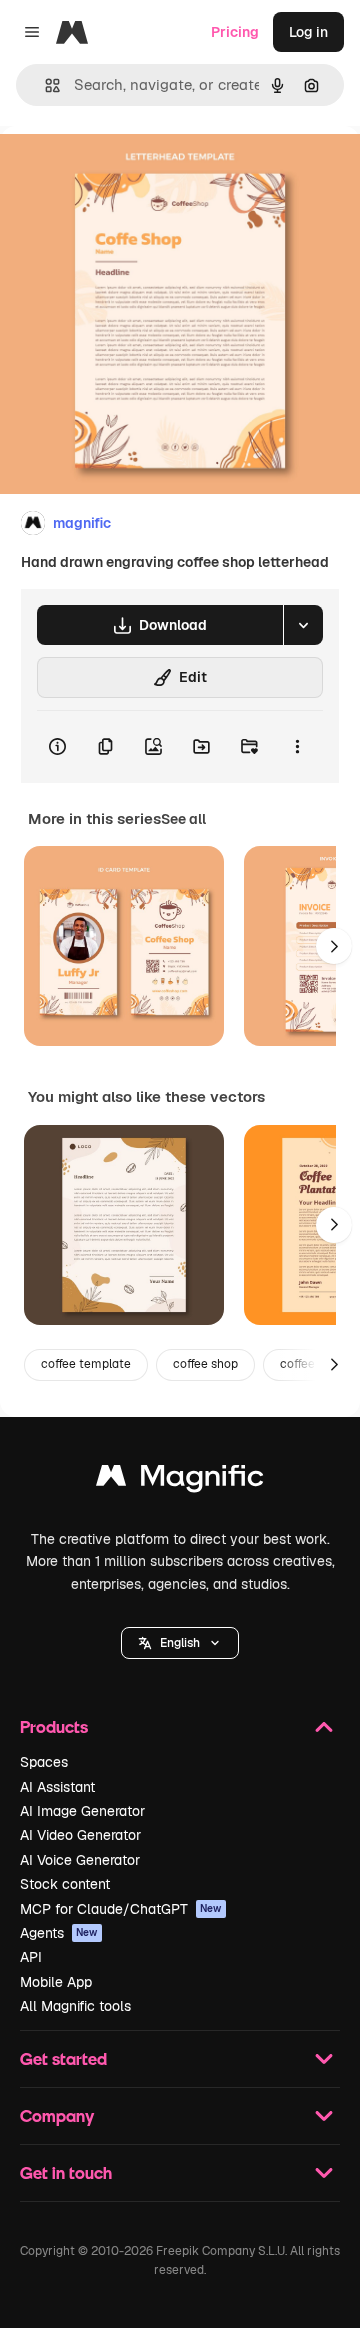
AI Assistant (57, 1787)
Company (57, 2115)
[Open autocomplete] (44, 85)
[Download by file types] (303, 625)
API (31, 1957)
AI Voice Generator (80, 1860)
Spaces (44, 1762)
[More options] (297, 747)
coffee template (86, 1364)
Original (128, 171)
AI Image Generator (82, 1811)
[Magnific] (180, 1480)
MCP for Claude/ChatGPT (121, 1909)
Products (54, 1726)
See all (183, 819)
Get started (63, 2058)
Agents (59, 1933)
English (180, 1643)
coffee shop (205, 1364)
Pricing (235, 32)
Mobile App (56, 1982)
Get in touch (66, 2172)
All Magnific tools (75, 2006)
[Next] (334, 946)
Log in (308, 32)
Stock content (65, 1884)
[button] (180, 1643)
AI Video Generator (80, 1835)
